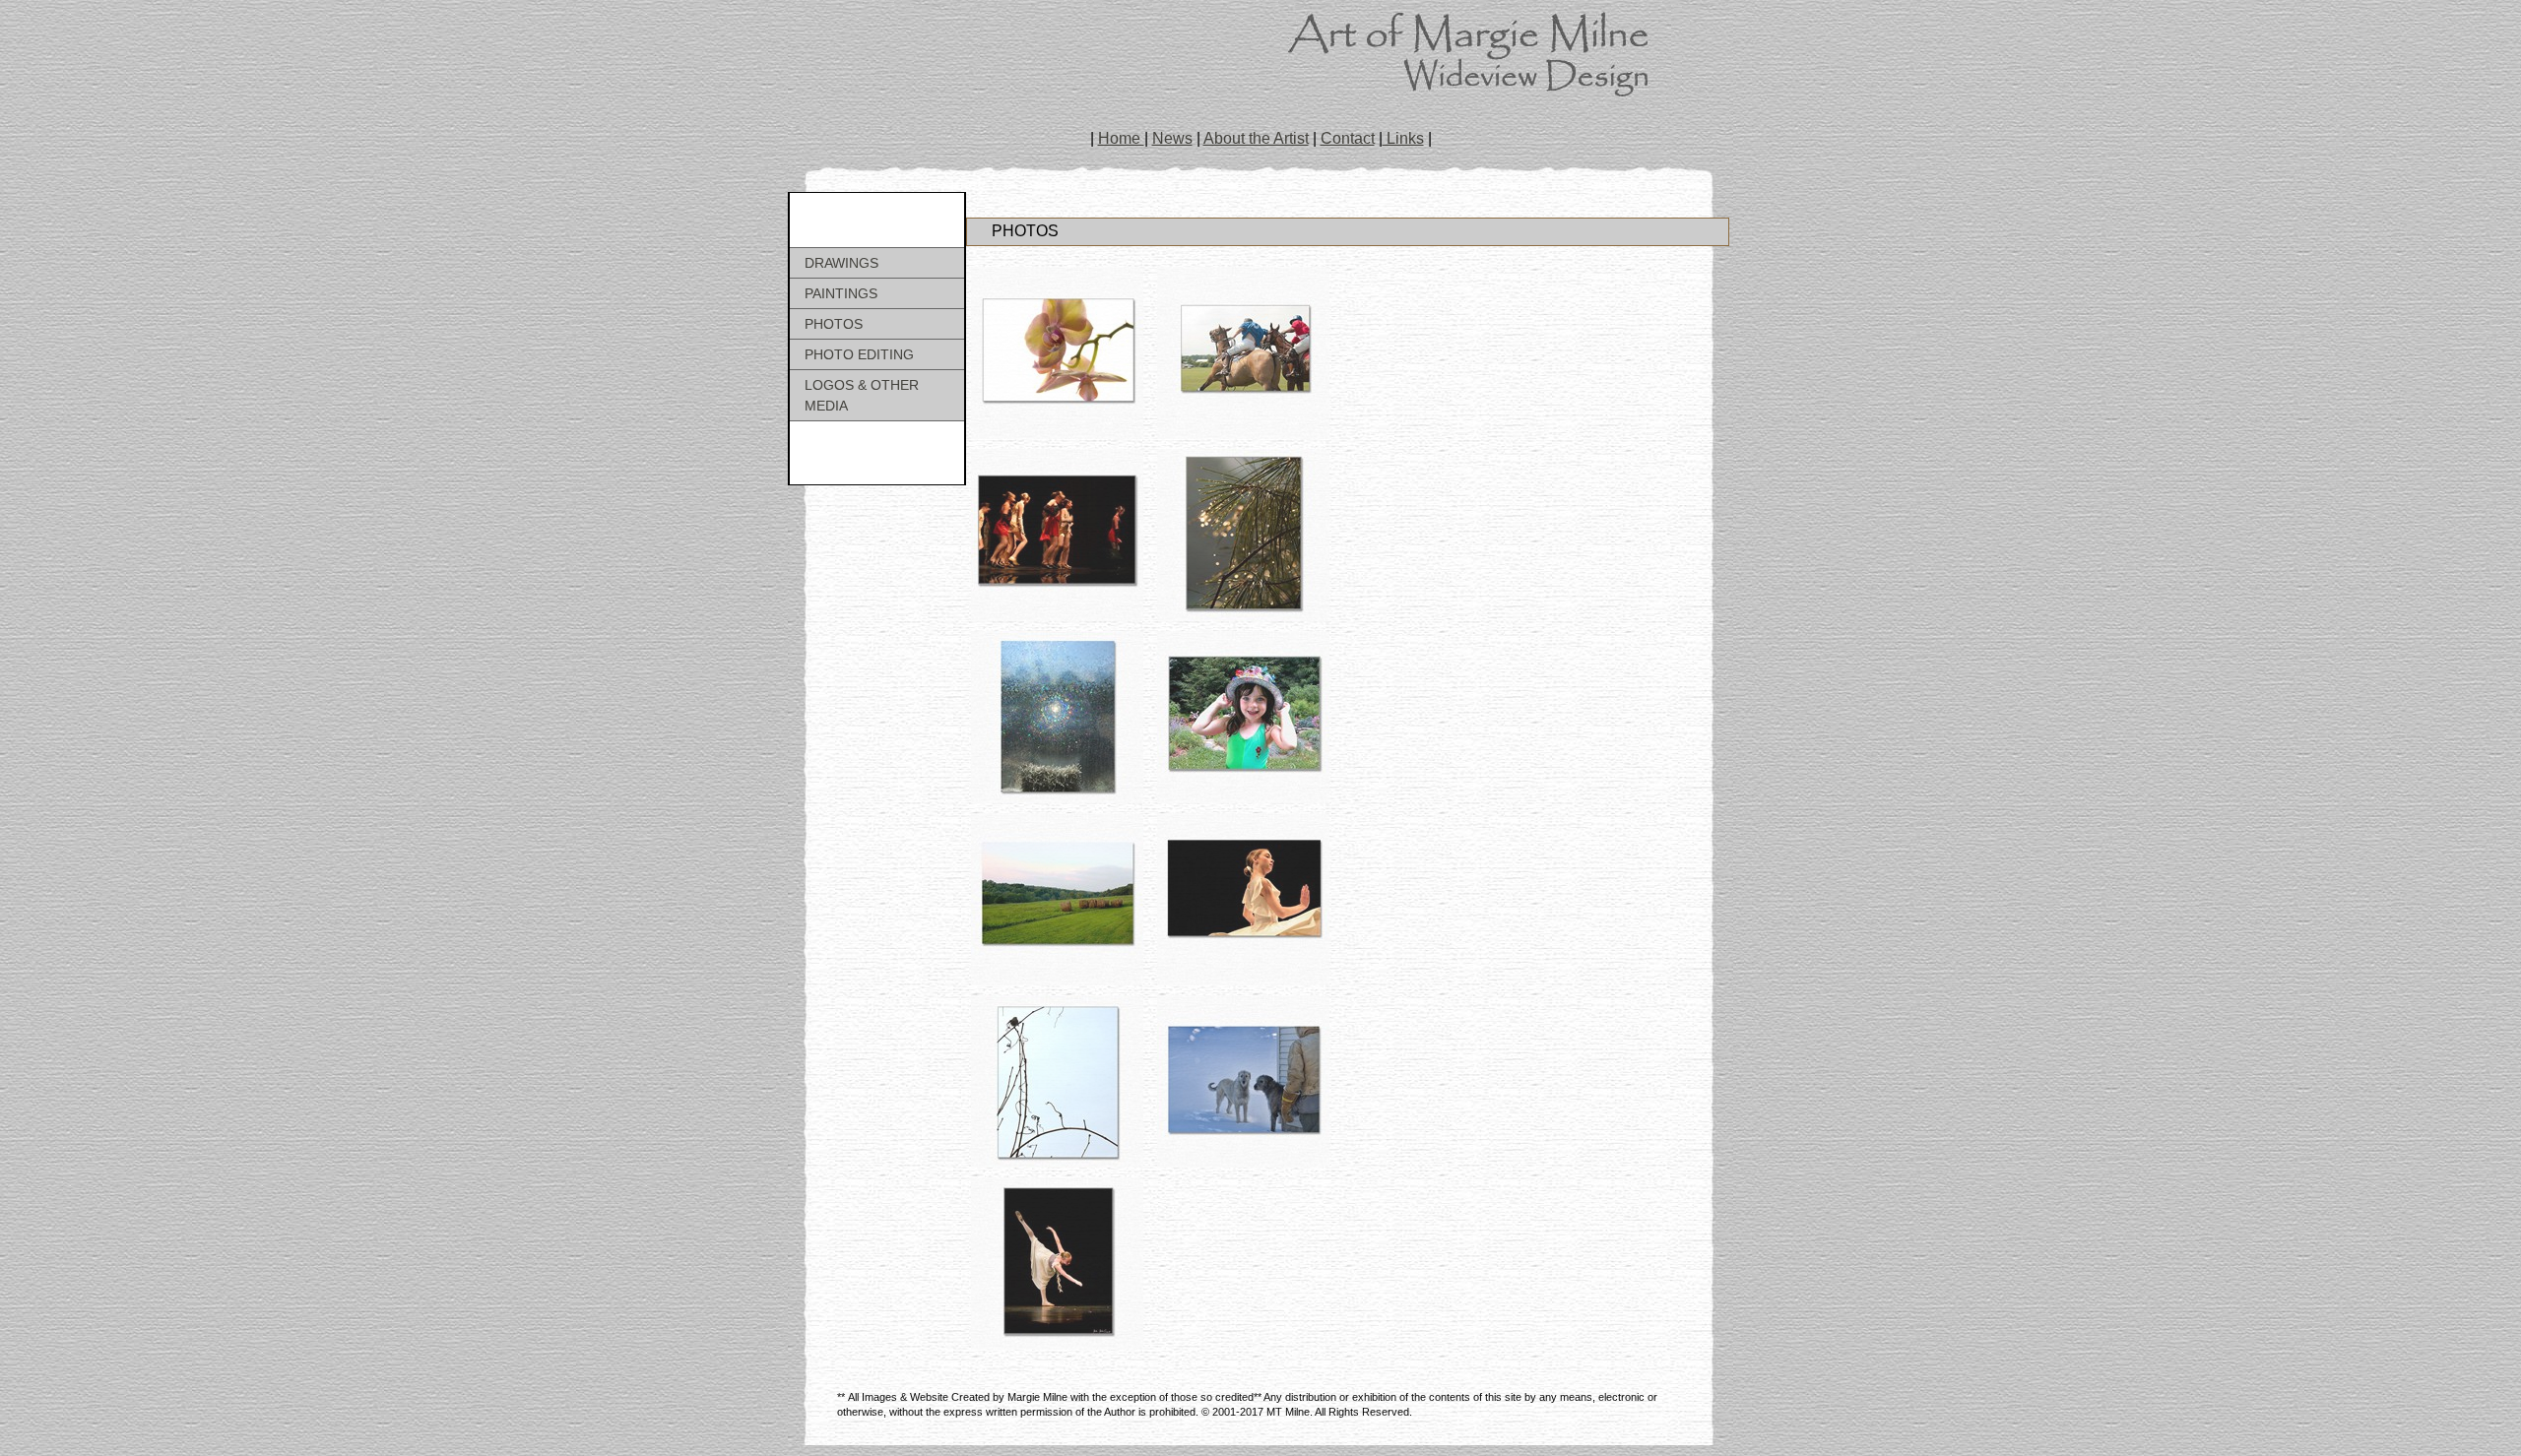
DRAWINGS (841, 263)
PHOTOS (834, 324)
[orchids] (1057, 353)
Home (1121, 138)
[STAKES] (1057, 899)
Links (1403, 138)
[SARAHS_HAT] (1243, 717)
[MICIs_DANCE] (1057, 1264)
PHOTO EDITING (859, 354)
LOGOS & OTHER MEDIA (862, 395)
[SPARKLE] (1057, 717)
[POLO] (1243, 353)
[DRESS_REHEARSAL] (1057, 535)
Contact (1348, 138)
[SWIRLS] (1243, 899)
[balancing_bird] (1057, 1081)
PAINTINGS (841, 293)
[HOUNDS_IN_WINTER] (1243, 1081)
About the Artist (1256, 138)
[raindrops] (1243, 535)
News (1172, 138)
